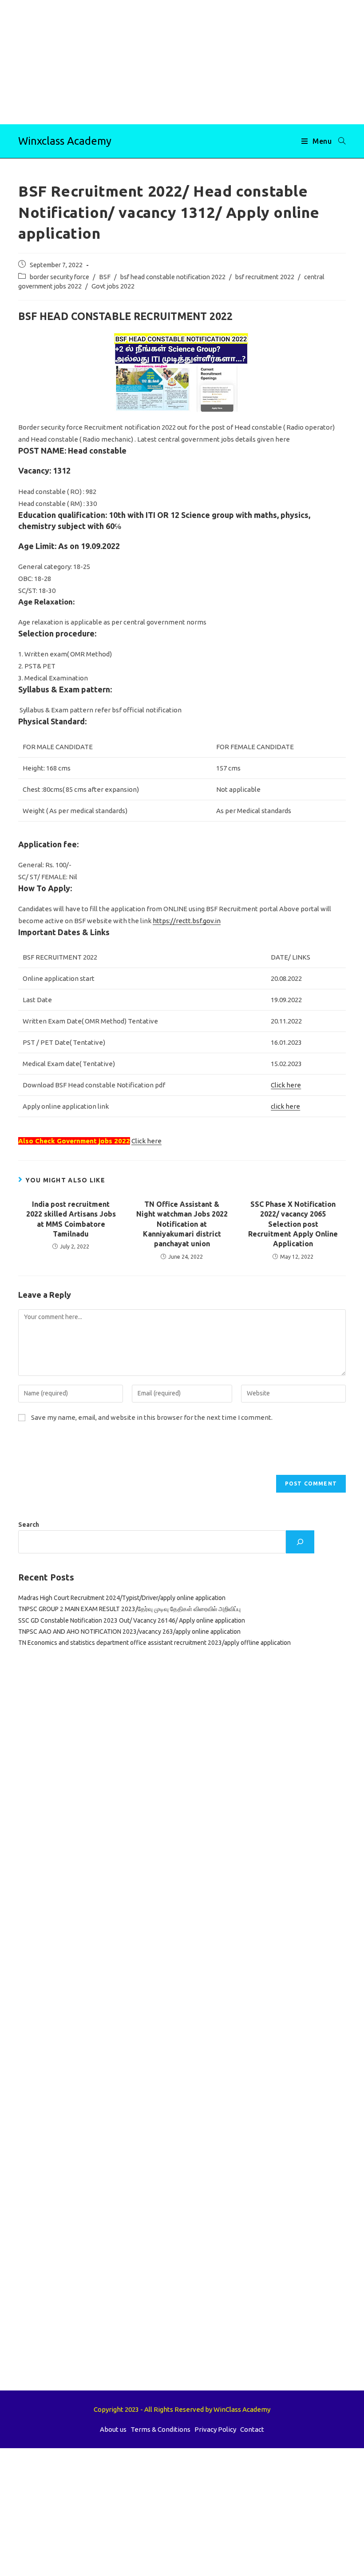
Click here (286, 1085)
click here (285, 1106)
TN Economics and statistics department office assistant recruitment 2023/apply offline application (154, 1643)
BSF (105, 277)
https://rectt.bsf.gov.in (187, 921)
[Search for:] (339, 141)
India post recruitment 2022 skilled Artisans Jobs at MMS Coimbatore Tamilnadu (71, 1219)
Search (29, 1525)
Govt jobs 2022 (113, 286)
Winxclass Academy (65, 141)
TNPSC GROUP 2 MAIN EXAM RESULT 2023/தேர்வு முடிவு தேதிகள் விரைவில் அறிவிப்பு (129, 1609)
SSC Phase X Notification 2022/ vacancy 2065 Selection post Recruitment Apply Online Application (293, 1224)
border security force (59, 277)
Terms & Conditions (160, 2429)
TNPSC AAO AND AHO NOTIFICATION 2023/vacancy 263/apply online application (129, 1632)
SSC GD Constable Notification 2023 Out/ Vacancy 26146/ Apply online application (132, 1620)
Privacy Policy (215, 2429)
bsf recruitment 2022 (265, 277)
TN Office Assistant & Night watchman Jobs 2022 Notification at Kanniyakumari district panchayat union (182, 1224)
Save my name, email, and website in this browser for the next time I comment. (152, 1417)
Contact (252, 2429)
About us (113, 2429)
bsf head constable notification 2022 (173, 277)
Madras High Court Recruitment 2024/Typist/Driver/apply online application (122, 1598)
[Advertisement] (182, 62)
